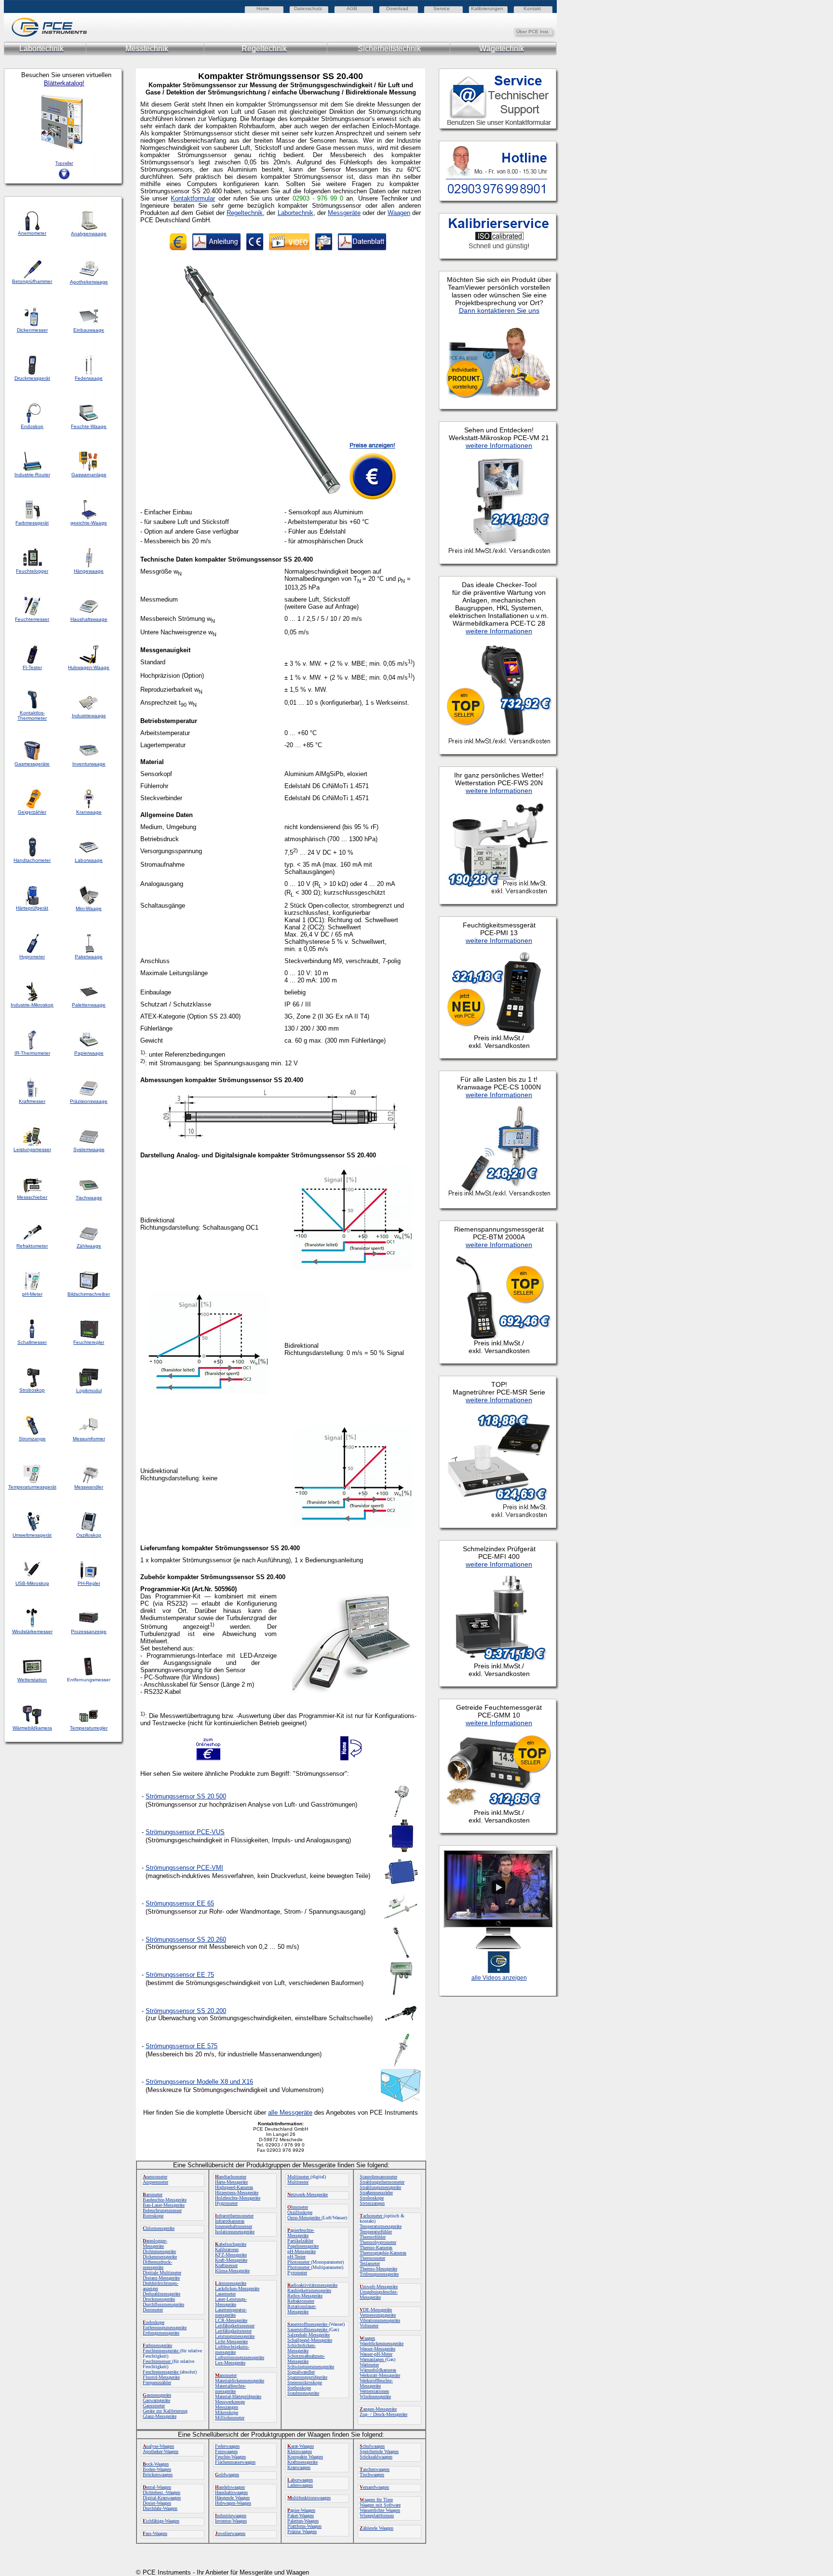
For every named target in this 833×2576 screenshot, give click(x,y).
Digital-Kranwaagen (162, 2498)
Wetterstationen (374, 2391)
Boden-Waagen (157, 2469)
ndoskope (154, 2322)
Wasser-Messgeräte (377, 2349)
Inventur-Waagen (231, 2521)
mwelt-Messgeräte (379, 2287)
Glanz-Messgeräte (160, 2416)
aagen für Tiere (376, 2500)
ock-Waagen (156, 2464)
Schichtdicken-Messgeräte (302, 2348)
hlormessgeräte (159, 2228)
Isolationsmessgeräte (235, 2232)
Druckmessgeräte (159, 2299)
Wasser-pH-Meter (376, 2354)
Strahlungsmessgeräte (380, 2187)
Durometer (153, 2310)
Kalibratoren (227, 2249)
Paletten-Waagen (303, 2521)
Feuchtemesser (157, 2361)
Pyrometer (297, 2273)
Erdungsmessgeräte (161, 2333)
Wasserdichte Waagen (380, 2510)
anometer (226, 2375)
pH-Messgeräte (302, 2251)
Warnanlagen (372, 2359)
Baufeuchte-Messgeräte (165, 2200)
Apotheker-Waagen (161, 2451)
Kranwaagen (299, 2467)
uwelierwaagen (230, 2533)
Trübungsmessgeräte (379, 2274)
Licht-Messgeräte (231, 2341)
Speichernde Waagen (379, 2451)
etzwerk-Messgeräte (308, 2194)
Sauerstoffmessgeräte (308, 2329)
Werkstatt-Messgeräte (380, 2375)
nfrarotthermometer (234, 2216)
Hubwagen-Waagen (233, 2503)
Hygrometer (226, 2203)
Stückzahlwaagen (376, 2457)
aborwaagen (300, 2480)
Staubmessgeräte (303, 2393)
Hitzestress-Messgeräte (237, 2193)
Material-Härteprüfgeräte (238, 2396)
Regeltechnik (245, 213)
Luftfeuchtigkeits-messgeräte (232, 2349)
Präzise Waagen (302, 2531)
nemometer (155, 2177)
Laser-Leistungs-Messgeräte (231, 2302)
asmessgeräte (157, 2395)
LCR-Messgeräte (231, 2320)
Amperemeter (155, 2182)
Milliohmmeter (230, 2418)
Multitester (298, 2182)
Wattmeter (369, 2365)
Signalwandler (301, 2372)
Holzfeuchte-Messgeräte (238, 2198)
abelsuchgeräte (231, 2244)
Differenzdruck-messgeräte (157, 2265)
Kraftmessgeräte (302, 2462)
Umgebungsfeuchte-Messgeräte (379, 2294)
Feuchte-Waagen (230, 2457)
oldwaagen (227, 2475)
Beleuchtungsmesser (162, 2210)
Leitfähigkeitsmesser (235, 2326)
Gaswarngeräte (156, 2400)
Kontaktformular (193, 198)
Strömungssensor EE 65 (180, 1903)
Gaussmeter (154, 2406)
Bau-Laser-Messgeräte (164, 2205)
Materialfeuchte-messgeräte (230, 2388)
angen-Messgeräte (378, 2409)
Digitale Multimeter (162, 2273)
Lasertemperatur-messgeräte (231, 2312)
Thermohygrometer (378, 2242)
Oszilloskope (300, 2212)
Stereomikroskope (305, 2382)
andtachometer (231, 2177)
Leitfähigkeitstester (233, 2331)
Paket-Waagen (301, 2516)
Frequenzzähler (157, 2382)
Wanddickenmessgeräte (382, 2343)
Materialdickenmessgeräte (240, 2381)
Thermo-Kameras (376, 2247)
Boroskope (153, 2216)
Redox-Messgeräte (305, 2296)
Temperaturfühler (376, 2232)
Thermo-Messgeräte (378, 2269)
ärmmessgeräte (231, 2283)
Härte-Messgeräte (231, 2182)
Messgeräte (344, 213)
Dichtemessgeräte (159, 2251)
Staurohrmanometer (378, 2177)
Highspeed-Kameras (234, 2187)
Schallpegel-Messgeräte (310, 2340)
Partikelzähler (300, 2241)
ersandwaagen (374, 2487)
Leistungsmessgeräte (235, 2336)
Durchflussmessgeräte (163, 2304)
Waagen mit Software (380, 2505)
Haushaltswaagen (231, 2492)
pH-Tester (296, 2257)
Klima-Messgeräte (232, 2271)
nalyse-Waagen (158, 2446)
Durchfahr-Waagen (160, 2508)
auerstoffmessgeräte (308, 2324)
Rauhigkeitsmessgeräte (309, 2290)
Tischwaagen (372, 2475)
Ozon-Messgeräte (304, 2218)
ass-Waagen (155, 2533)
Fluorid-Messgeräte (161, 2377)
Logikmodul (89, 1390)
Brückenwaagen (158, 2475)
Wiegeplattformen (377, 2516)
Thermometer (372, 2258)
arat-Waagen (301, 2446)
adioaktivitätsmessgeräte (312, 2285)
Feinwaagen (226, 2451)
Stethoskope (299, 2388)
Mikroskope (227, 2412)
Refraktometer (301, 2301)
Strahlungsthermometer (382, 2182)
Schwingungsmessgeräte (311, 2367)
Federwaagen (227, 2446)
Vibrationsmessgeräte (380, 2320)
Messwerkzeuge (230, 2402)
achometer (372, 2216)
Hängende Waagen (232, 2498)
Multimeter (299, 2177)
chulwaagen (372, 2446)
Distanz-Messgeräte (161, 2278)
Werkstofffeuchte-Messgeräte (376, 2383)
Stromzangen (372, 2203)
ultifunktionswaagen (309, 2498)
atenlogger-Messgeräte (155, 2243)
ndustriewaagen (231, 2516)
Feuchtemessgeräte (161, 2351)
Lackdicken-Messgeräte (237, 2288)
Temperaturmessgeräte (381, 2226)
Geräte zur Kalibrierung (165, 2411)
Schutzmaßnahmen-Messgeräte (306, 2359)
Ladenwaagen (300, 2485)
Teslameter (370, 2263)
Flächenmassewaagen (235, 2462)
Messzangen (227, 2407)
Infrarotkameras (230, 2221)
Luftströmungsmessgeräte (240, 2357)
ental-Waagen (157, 2487)
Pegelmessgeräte (303, 2246)
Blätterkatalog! (64, 83)
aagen (367, 2338)
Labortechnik (296, 213)
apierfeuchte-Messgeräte (301, 2233)
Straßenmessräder (376, 2193)
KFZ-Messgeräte (231, 2255)
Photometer (299, 2262)
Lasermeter (225, 2294)
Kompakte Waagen (305, 2457)
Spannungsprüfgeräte (307, 2377)
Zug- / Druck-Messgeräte (383, 2414)
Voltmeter (369, 2326)
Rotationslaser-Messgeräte (302, 2309)
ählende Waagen (376, 2528)
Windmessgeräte (375, 2396)
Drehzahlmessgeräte (161, 2294)
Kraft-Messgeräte (231, 2260)
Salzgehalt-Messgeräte (309, 2335)
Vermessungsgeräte (378, 2315)
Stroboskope (372, 2198)
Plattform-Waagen (304, 2526)
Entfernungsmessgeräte (165, 2328)
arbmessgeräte (157, 2345)
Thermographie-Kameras (383, 2253)
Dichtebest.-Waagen (161, 2492)
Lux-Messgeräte (230, 2363)
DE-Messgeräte (376, 2310)
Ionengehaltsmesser (234, 2226)
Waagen (399, 213)
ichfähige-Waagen (161, 2521)
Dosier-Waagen (157, 2503)
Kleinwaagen (300, 2451)
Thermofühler (373, 2237)
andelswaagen (230, 2487)
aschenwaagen (375, 2469)
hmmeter (298, 2207)
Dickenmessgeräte (160, 2257)
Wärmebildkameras (378, 2370)
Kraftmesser (226, 2265)
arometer (153, 2194)
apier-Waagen (301, 2510)
